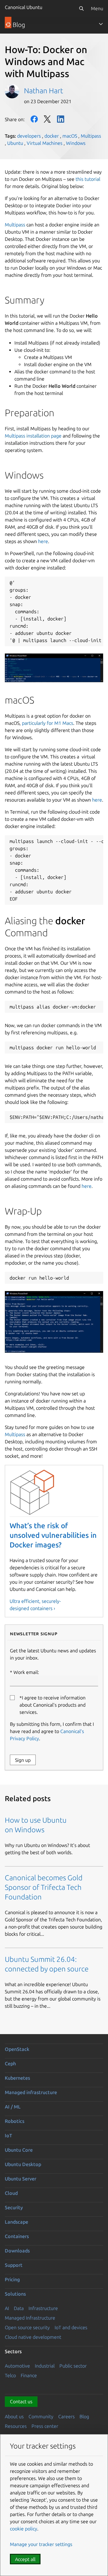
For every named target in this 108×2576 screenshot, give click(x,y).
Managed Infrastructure (30, 2318)
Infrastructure (43, 2308)
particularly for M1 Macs (48, 723)
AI (7, 2308)
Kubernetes (17, 2078)
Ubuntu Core (19, 2150)
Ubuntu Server (21, 2179)
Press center (45, 2426)
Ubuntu (15, 143)
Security (14, 2207)
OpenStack (17, 2049)
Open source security (27, 2327)
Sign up (23, 1760)
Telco (10, 2375)
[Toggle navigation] (101, 24)
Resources (16, 2426)
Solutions (15, 2294)
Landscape (16, 2222)
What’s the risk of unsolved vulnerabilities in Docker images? (53, 1535)
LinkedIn (61, 119)
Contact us (21, 2401)
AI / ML (13, 2107)
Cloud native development (33, 2337)
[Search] (81, 8)
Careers (66, 2416)
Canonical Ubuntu (24, 7)
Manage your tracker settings (41, 2544)
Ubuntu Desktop (23, 2164)
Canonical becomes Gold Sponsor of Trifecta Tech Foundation (44, 1887)
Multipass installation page (34, 436)
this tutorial (88, 179)
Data (19, 2308)
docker (52, 136)
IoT (8, 2135)
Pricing (12, 2279)
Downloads (17, 2251)
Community (41, 2416)
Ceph (10, 2063)
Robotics (15, 2121)
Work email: (26, 1672)
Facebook (34, 119)
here (97, 800)
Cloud (11, 2193)
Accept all (25, 2559)
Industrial (45, 2366)
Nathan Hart (43, 91)
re (46, 541)
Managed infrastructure (31, 2092)
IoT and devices (71, 2327)
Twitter (47, 119)
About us (14, 2416)
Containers (17, 2236)
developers (29, 136)
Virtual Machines (45, 143)
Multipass (91, 136)
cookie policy (24, 2529)
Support (14, 2265)
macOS (70, 136)
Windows (76, 143)
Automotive (17, 2366)
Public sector (73, 2366)
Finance (29, 2375)
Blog (84, 2416)
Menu (97, 8)
